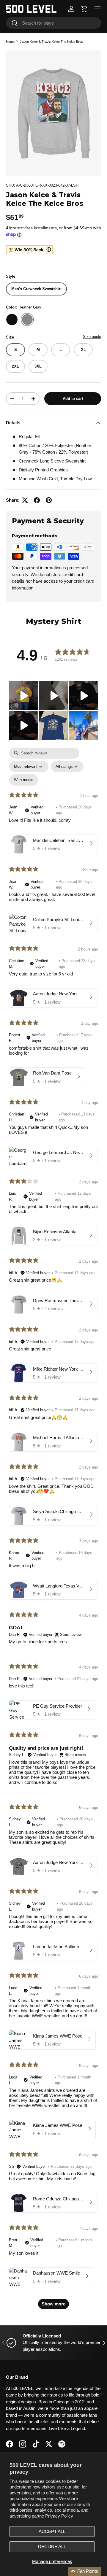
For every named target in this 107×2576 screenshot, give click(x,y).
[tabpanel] (53, 1531)
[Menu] (97, 9)
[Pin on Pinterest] (49, 500)
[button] (84, 9)
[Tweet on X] (25, 500)
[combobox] (53, 23)
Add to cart (73, 399)
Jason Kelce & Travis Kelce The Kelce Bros (51, 42)
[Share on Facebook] (37, 500)
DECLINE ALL (52, 2546)
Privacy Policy (59, 2516)
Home (10, 42)
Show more (53, 2304)
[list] (53, 113)
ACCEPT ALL (52, 2531)
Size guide (92, 337)
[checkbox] (24, 780)
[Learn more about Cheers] (29, 250)
